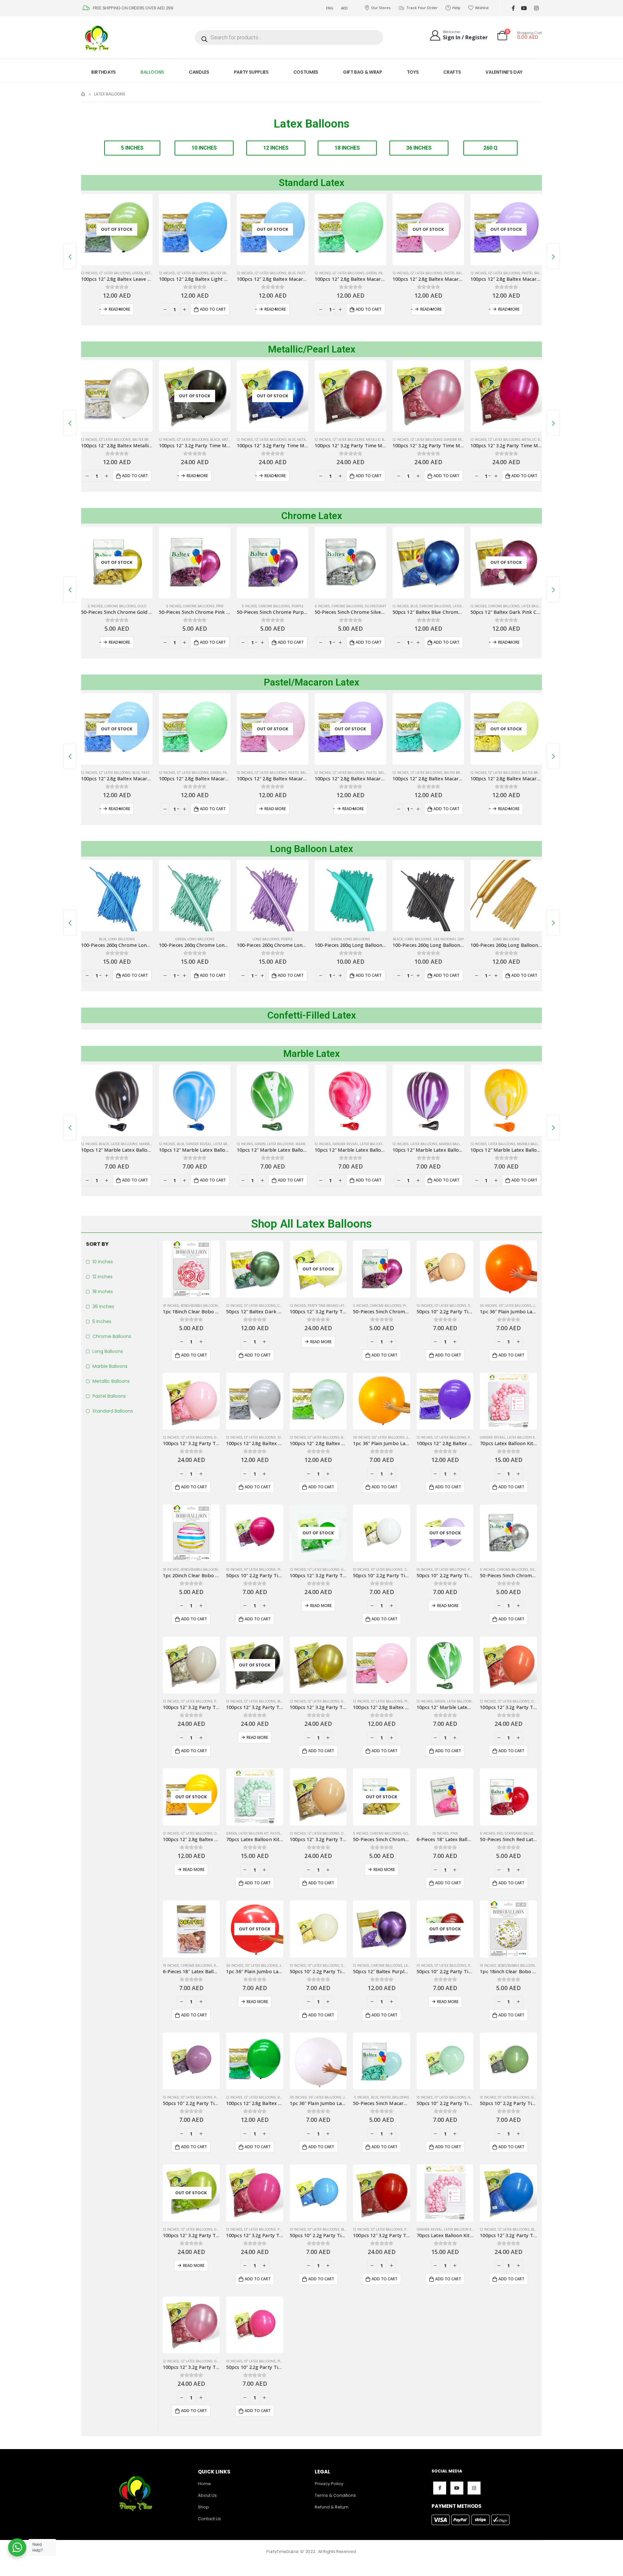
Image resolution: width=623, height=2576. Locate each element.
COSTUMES (306, 72)
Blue (214, 273)
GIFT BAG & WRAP (363, 72)
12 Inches (89, 273)
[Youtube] (524, 8)
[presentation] (70, 256)
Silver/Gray (298, 606)
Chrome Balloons (121, 606)
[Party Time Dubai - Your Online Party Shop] (97, 37)
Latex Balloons (457, 606)
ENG (330, 8)
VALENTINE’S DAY (504, 72)
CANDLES (199, 72)
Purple (220, 606)
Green (293, 273)
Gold (526, 440)
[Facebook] (513, 8)
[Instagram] (536, 8)
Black (137, 440)
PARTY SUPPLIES (251, 72)
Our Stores (381, 8)
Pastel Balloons (381, 273)
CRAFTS (452, 72)
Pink (142, 606)
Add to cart (135, 309)
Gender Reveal (379, 440)
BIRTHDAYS (104, 72)
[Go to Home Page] (83, 94)
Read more (197, 309)
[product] (117, 229)
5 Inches (96, 606)
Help (456, 8)
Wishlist (482, 8)
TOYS (413, 72)
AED (344, 8)
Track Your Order (422, 8)
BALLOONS (152, 72)
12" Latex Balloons (115, 273)
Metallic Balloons (305, 440)
